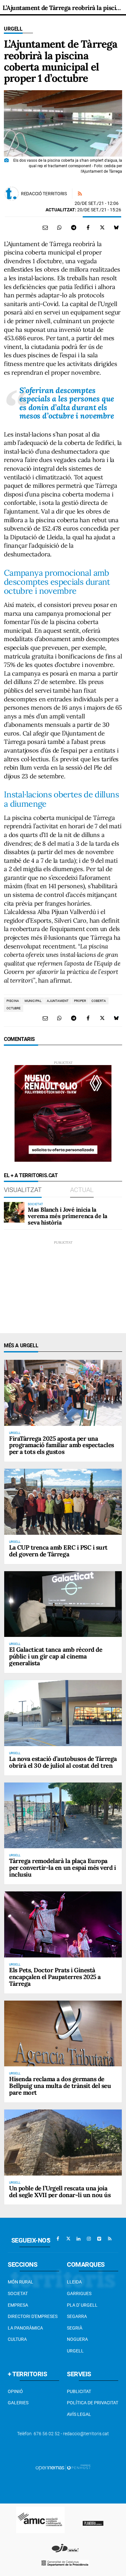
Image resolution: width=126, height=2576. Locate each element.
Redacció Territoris (44, 194)
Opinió (15, 2391)
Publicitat (79, 2391)
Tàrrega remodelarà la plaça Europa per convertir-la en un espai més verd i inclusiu (62, 1868)
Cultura (17, 2339)
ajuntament (58, 1001)
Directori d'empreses (33, 2316)
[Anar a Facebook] (58, 2239)
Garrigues (79, 2293)
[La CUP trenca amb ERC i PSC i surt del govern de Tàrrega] (63, 1502)
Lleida (74, 2282)
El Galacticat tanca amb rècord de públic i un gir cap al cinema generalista (56, 1656)
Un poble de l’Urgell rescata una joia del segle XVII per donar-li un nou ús (60, 2192)
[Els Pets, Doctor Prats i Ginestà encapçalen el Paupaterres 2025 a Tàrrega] (63, 1924)
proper (80, 1001)
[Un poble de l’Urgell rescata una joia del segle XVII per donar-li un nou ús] (63, 2143)
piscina (13, 1001)
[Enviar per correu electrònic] (45, 227)
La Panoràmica (25, 2328)
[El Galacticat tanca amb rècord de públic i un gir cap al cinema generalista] (63, 1604)
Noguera (77, 2339)
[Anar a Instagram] (89, 2239)
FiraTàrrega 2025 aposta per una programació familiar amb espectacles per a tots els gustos (62, 1445)
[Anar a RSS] (110, 2239)
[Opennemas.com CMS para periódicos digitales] (63, 2467)
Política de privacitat (93, 2403)
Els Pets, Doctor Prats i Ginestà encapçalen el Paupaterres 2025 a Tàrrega (55, 1977)
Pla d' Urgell (82, 2305)
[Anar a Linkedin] (79, 2239)
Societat (18, 2293)
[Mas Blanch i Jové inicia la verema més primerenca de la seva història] (14, 1212)
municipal (33, 1001)
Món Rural (21, 2282)
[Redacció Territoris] (12, 194)
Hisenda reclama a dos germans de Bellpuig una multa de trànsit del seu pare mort (60, 2086)
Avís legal (79, 2414)
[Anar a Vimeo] (99, 2239)
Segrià (75, 2328)
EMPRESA (18, 2305)
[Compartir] (59, 227)
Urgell (13, 29)
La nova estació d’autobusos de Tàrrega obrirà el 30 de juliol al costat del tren (63, 1762)
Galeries (18, 2403)
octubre (14, 1008)
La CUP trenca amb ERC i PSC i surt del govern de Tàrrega (58, 1551)
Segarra (77, 2316)
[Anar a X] (68, 2239)
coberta (99, 1001)
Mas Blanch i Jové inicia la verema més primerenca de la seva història (68, 1216)
